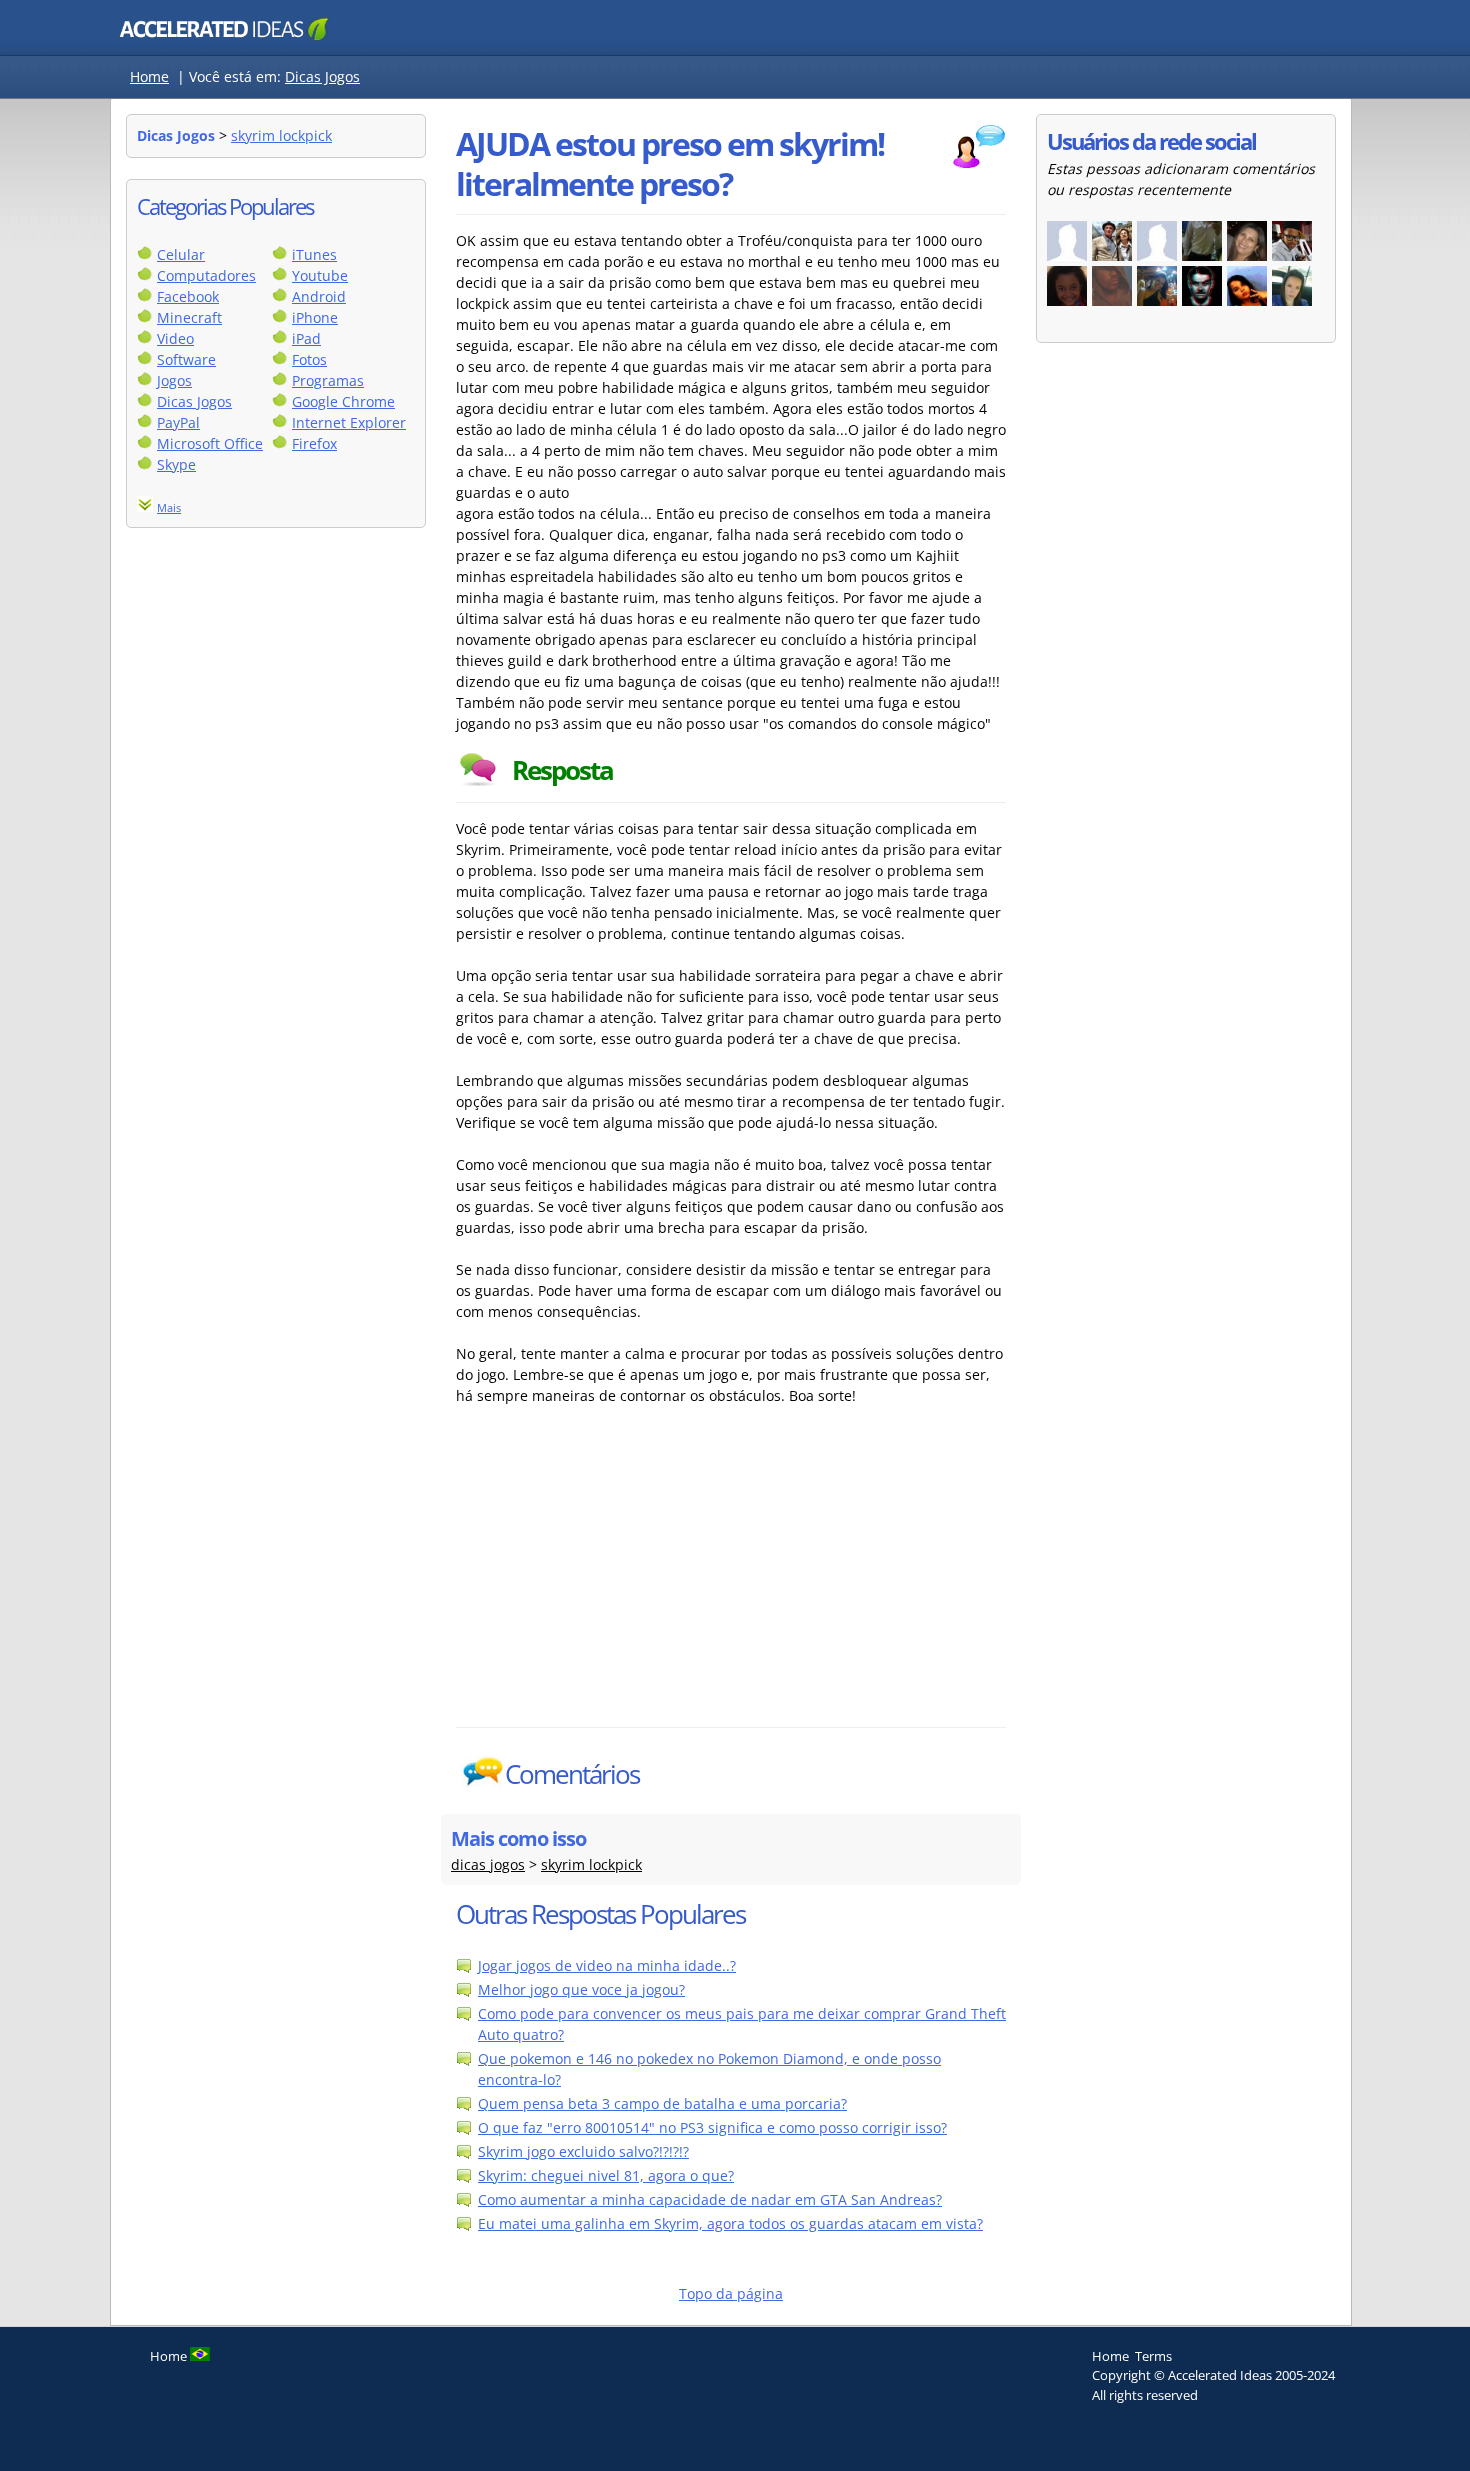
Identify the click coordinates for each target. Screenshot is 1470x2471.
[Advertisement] (631, 1577)
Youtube (320, 275)
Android (319, 296)
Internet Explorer (349, 422)
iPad (306, 338)
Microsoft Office (210, 443)
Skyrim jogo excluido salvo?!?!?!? (583, 2151)
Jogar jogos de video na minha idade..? (607, 1965)
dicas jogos (488, 1864)
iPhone (315, 317)
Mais (169, 507)
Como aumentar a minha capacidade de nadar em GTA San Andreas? (710, 2199)
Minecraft (189, 317)
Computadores (206, 275)
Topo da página (731, 2293)
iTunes (314, 254)
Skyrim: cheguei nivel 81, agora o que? (606, 2175)
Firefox (314, 443)
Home (149, 76)
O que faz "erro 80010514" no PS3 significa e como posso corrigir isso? (712, 2127)
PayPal (178, 422)
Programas (328, 380)
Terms (1153, 2356)
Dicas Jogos (322, 76)
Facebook (188, 296)
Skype (176, 464)
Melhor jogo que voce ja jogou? (581, 1989)
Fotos (309, 359)
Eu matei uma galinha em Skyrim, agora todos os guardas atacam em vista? (730, 2223)
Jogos (174, 380)
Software (186, 359)
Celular (181, 254)
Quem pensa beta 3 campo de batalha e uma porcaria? (662, 2103)
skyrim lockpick (281, 135)
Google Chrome (343, 401)
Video (175, 338)
